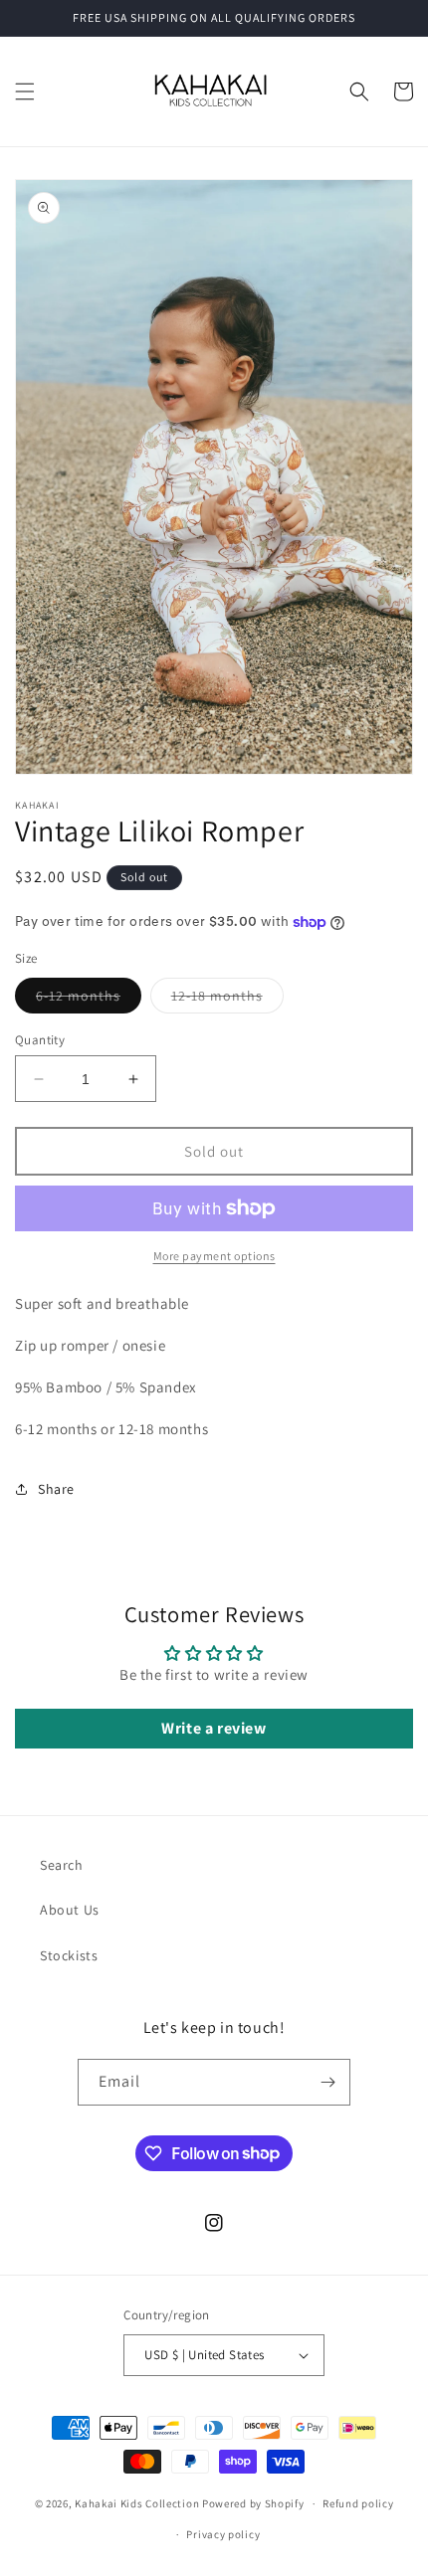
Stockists (69, 1955)
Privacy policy (223, 2534)
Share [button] (56, 1489)
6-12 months (89, 1000)
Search (62, 1865)
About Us (70, 1910)
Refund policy (358, 2503)
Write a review (214, 1728)
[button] (25, 92)
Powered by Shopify (253, 2503)
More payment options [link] (214, 1256)
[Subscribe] (327, 2082)
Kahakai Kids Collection (137, 2503)
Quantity (40, 1040)
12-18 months (227, 1000)
